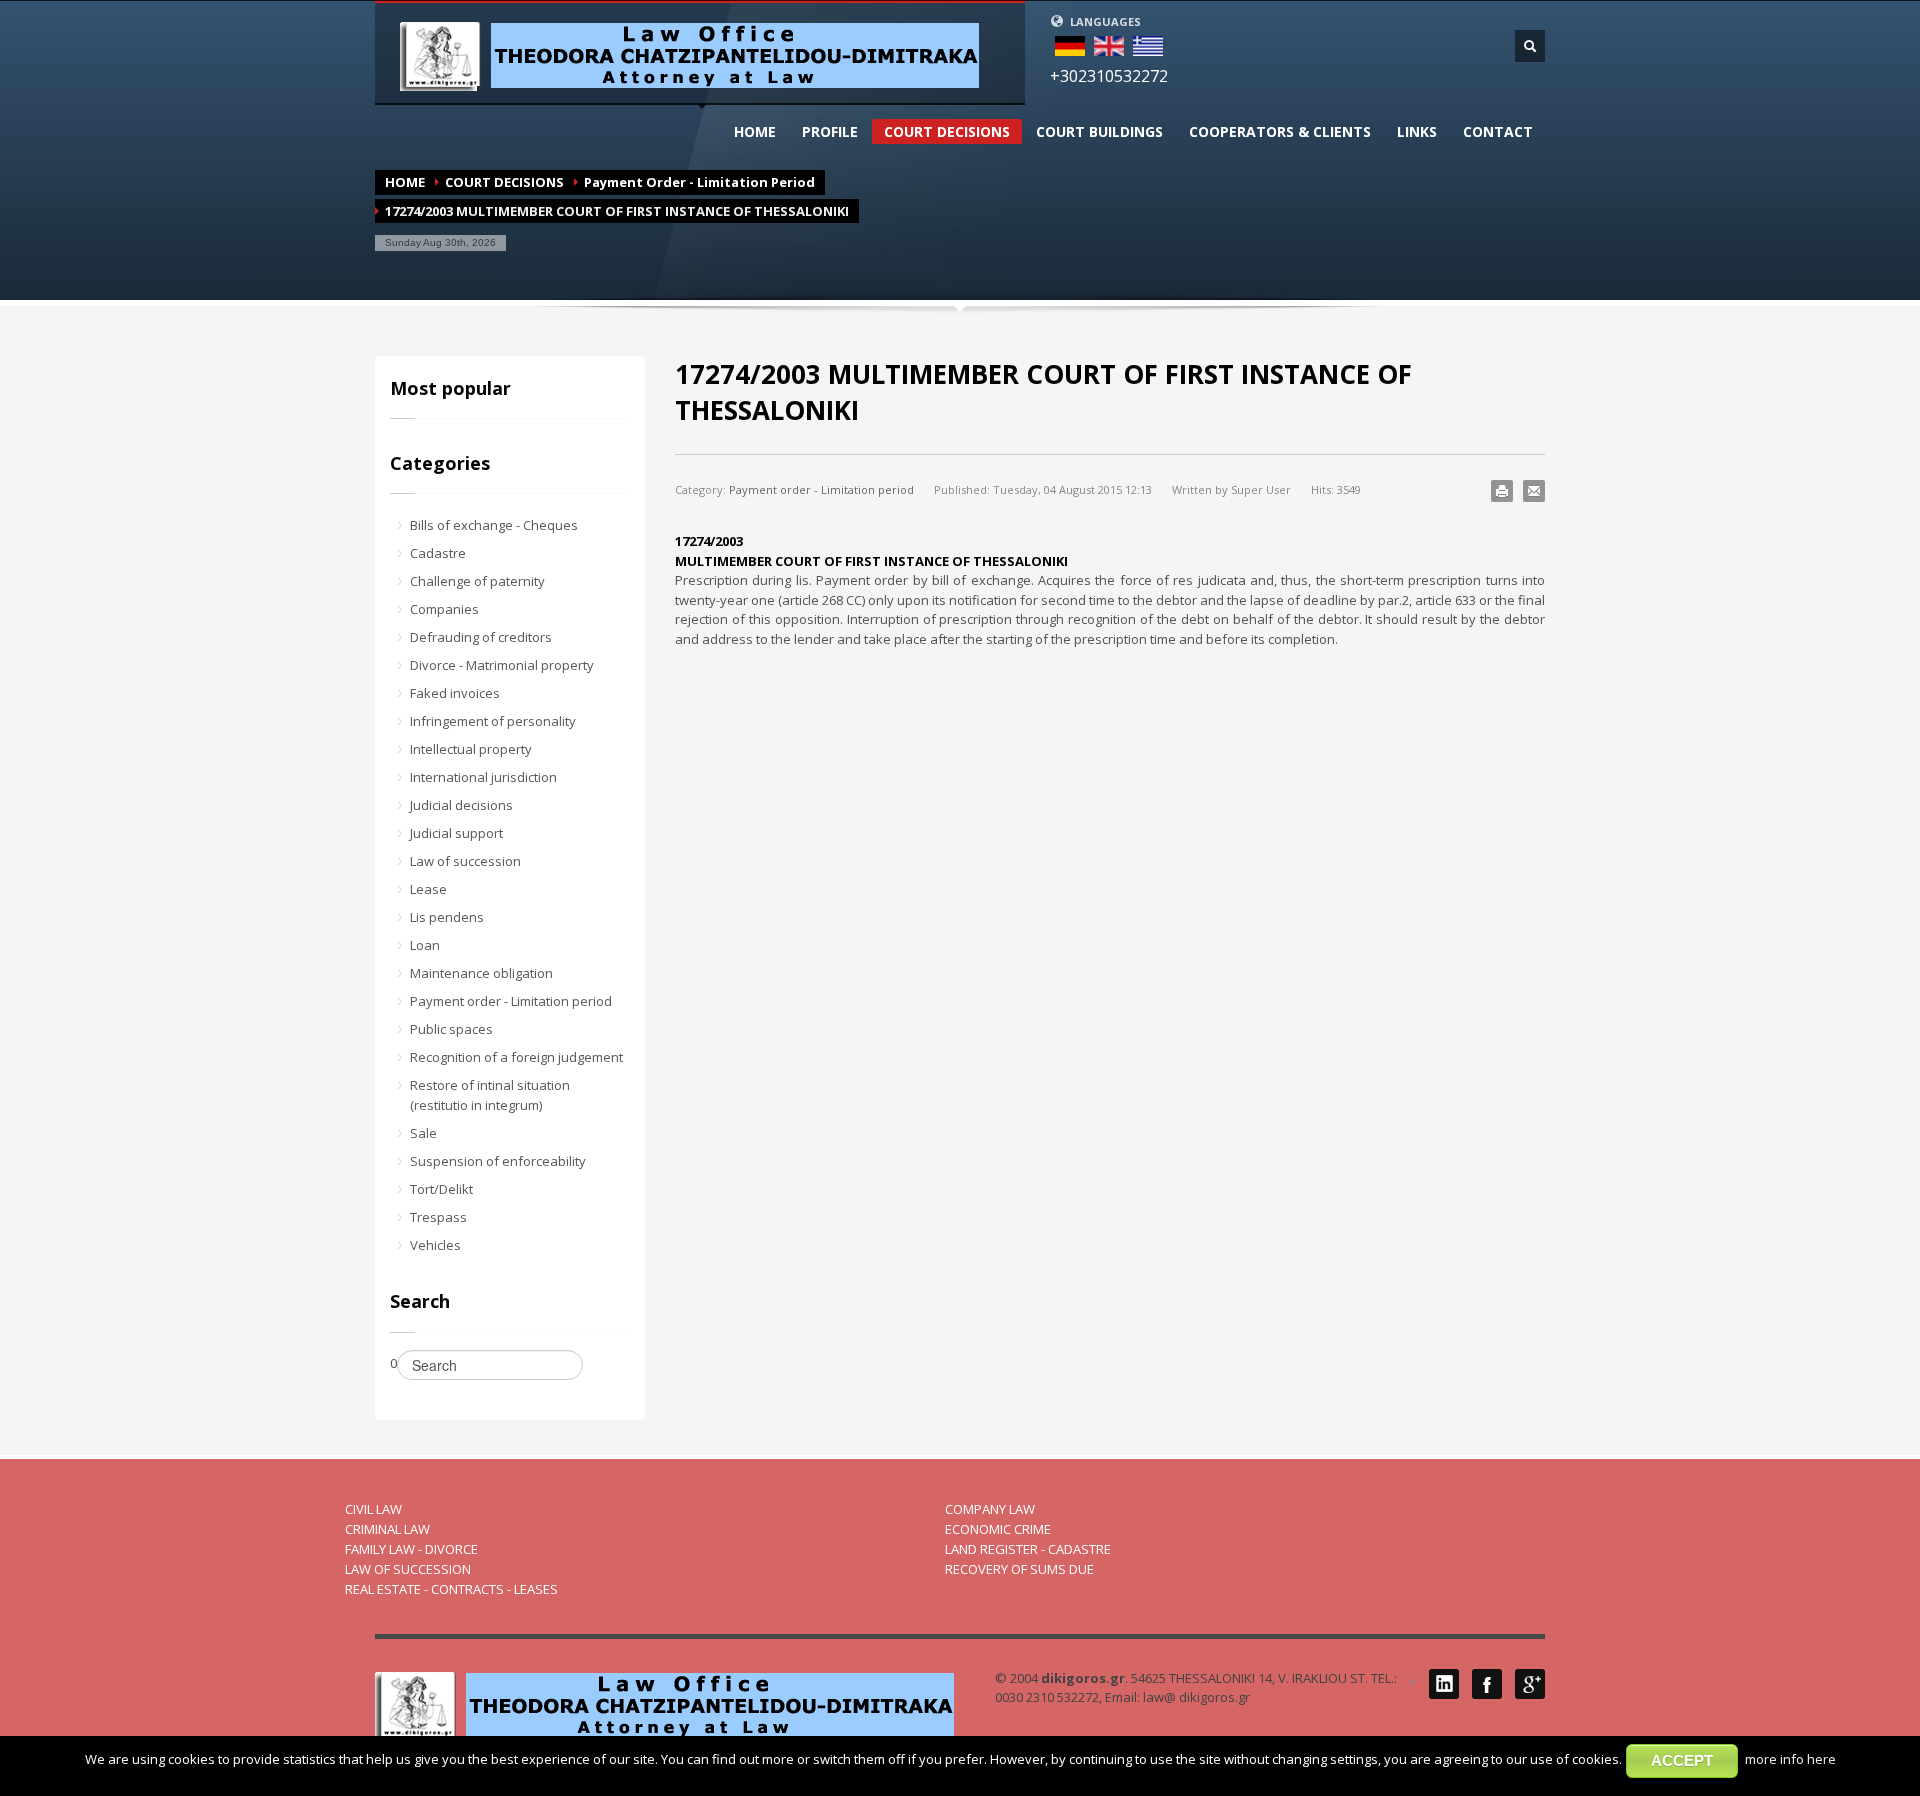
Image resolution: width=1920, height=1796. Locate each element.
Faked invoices (455, 693)
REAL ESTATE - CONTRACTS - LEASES (451, 1589)
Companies (444, 609)
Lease (428, 889)
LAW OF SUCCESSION (408, 1569)
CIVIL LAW (373, 1509)
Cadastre (438, 553)
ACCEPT (1682, 1760)
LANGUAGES (1104, 21)
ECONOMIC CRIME (998, 1529)
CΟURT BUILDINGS (1099, 132)
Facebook (1487, 1684)
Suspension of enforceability (498, 1161)
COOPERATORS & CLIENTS (1280, 132)
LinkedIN (1444, 1684)
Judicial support (456, 833)
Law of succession (465, 861)
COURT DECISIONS (947, 131)
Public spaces (451, 1029)
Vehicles (435, 1245)
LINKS (1417, 132)
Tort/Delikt (441, 1189)
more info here (1790, 1759)
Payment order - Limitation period (699, 182)
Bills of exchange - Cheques (494, 525)
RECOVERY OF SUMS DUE (1019, 1569)
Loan (425, 945)
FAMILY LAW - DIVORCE (411, 1549)
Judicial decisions (461, 805)
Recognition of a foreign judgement (516, 1057)
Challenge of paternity (477, 581)
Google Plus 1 (1530, 1684)
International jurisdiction (483, 777)
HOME (755, 132)
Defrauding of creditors (481, 637)
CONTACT (1498, 132)
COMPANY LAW (990, 1509)
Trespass (438, 1217)
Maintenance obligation (481, 973)
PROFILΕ (830, 132)
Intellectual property (471, 749)
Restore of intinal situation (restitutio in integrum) (490, 1095)
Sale (423, 1133)
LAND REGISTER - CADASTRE (1028, 1549)
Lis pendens (447, 917)
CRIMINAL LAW (387, 1529)
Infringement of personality (493, 721)
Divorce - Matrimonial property (502, 665)
